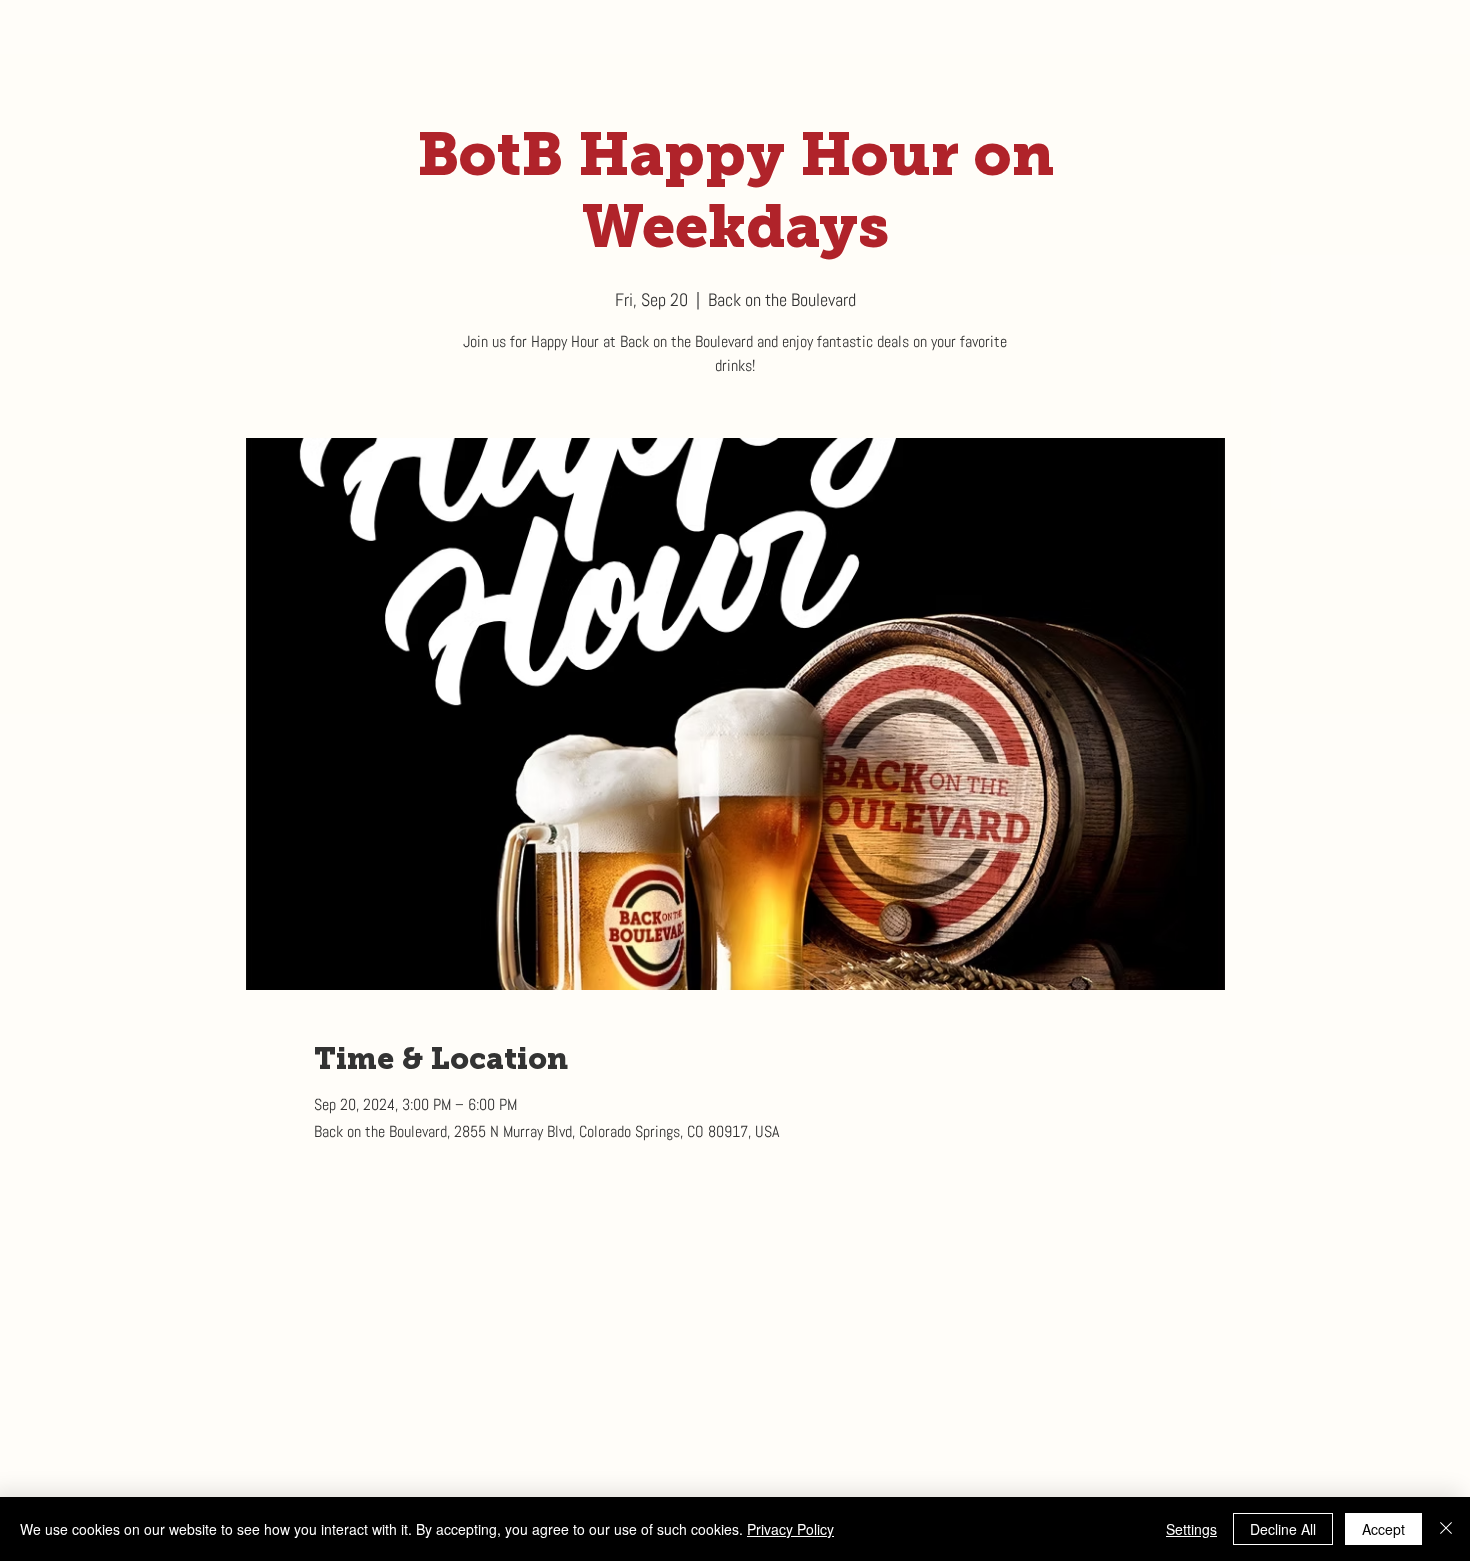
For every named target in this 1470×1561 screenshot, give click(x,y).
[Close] (1446, 1529)
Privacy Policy (790, 1529)
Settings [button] (1191, 1529)
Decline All (1283, 1529)
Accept (1383, 1529)
